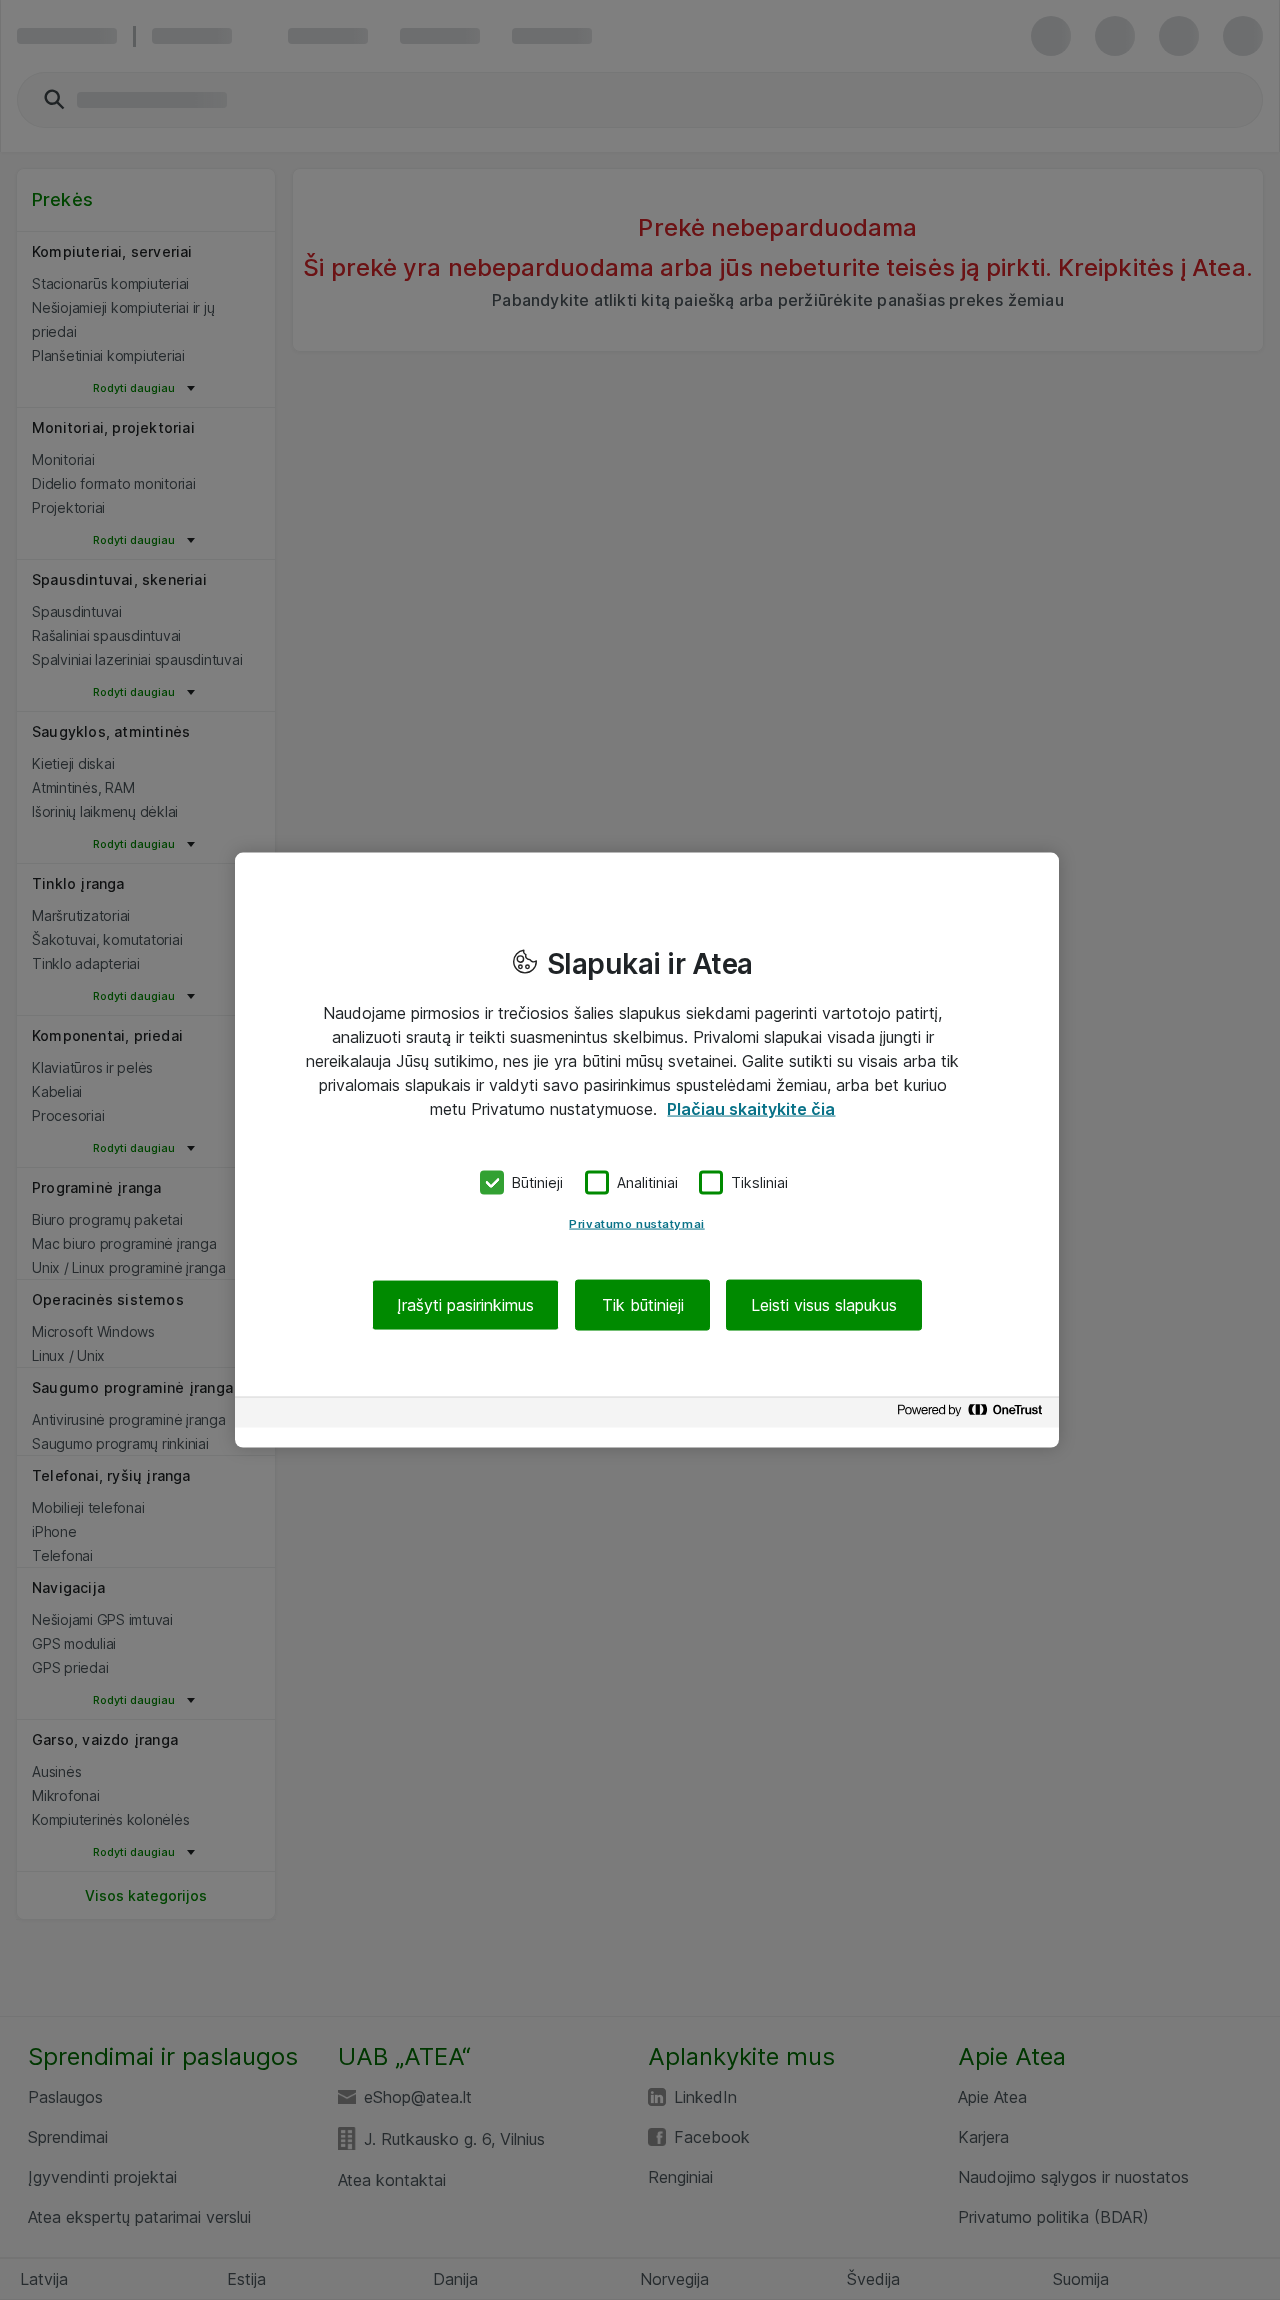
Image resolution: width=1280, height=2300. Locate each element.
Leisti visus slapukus (824, 1304)
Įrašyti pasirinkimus (465, 1304)
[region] (647, 1150)
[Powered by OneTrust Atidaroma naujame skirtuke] (973, 1414)
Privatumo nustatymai (636, 1223)
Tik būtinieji (643, 1304)
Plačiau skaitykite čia (751, 1109)
